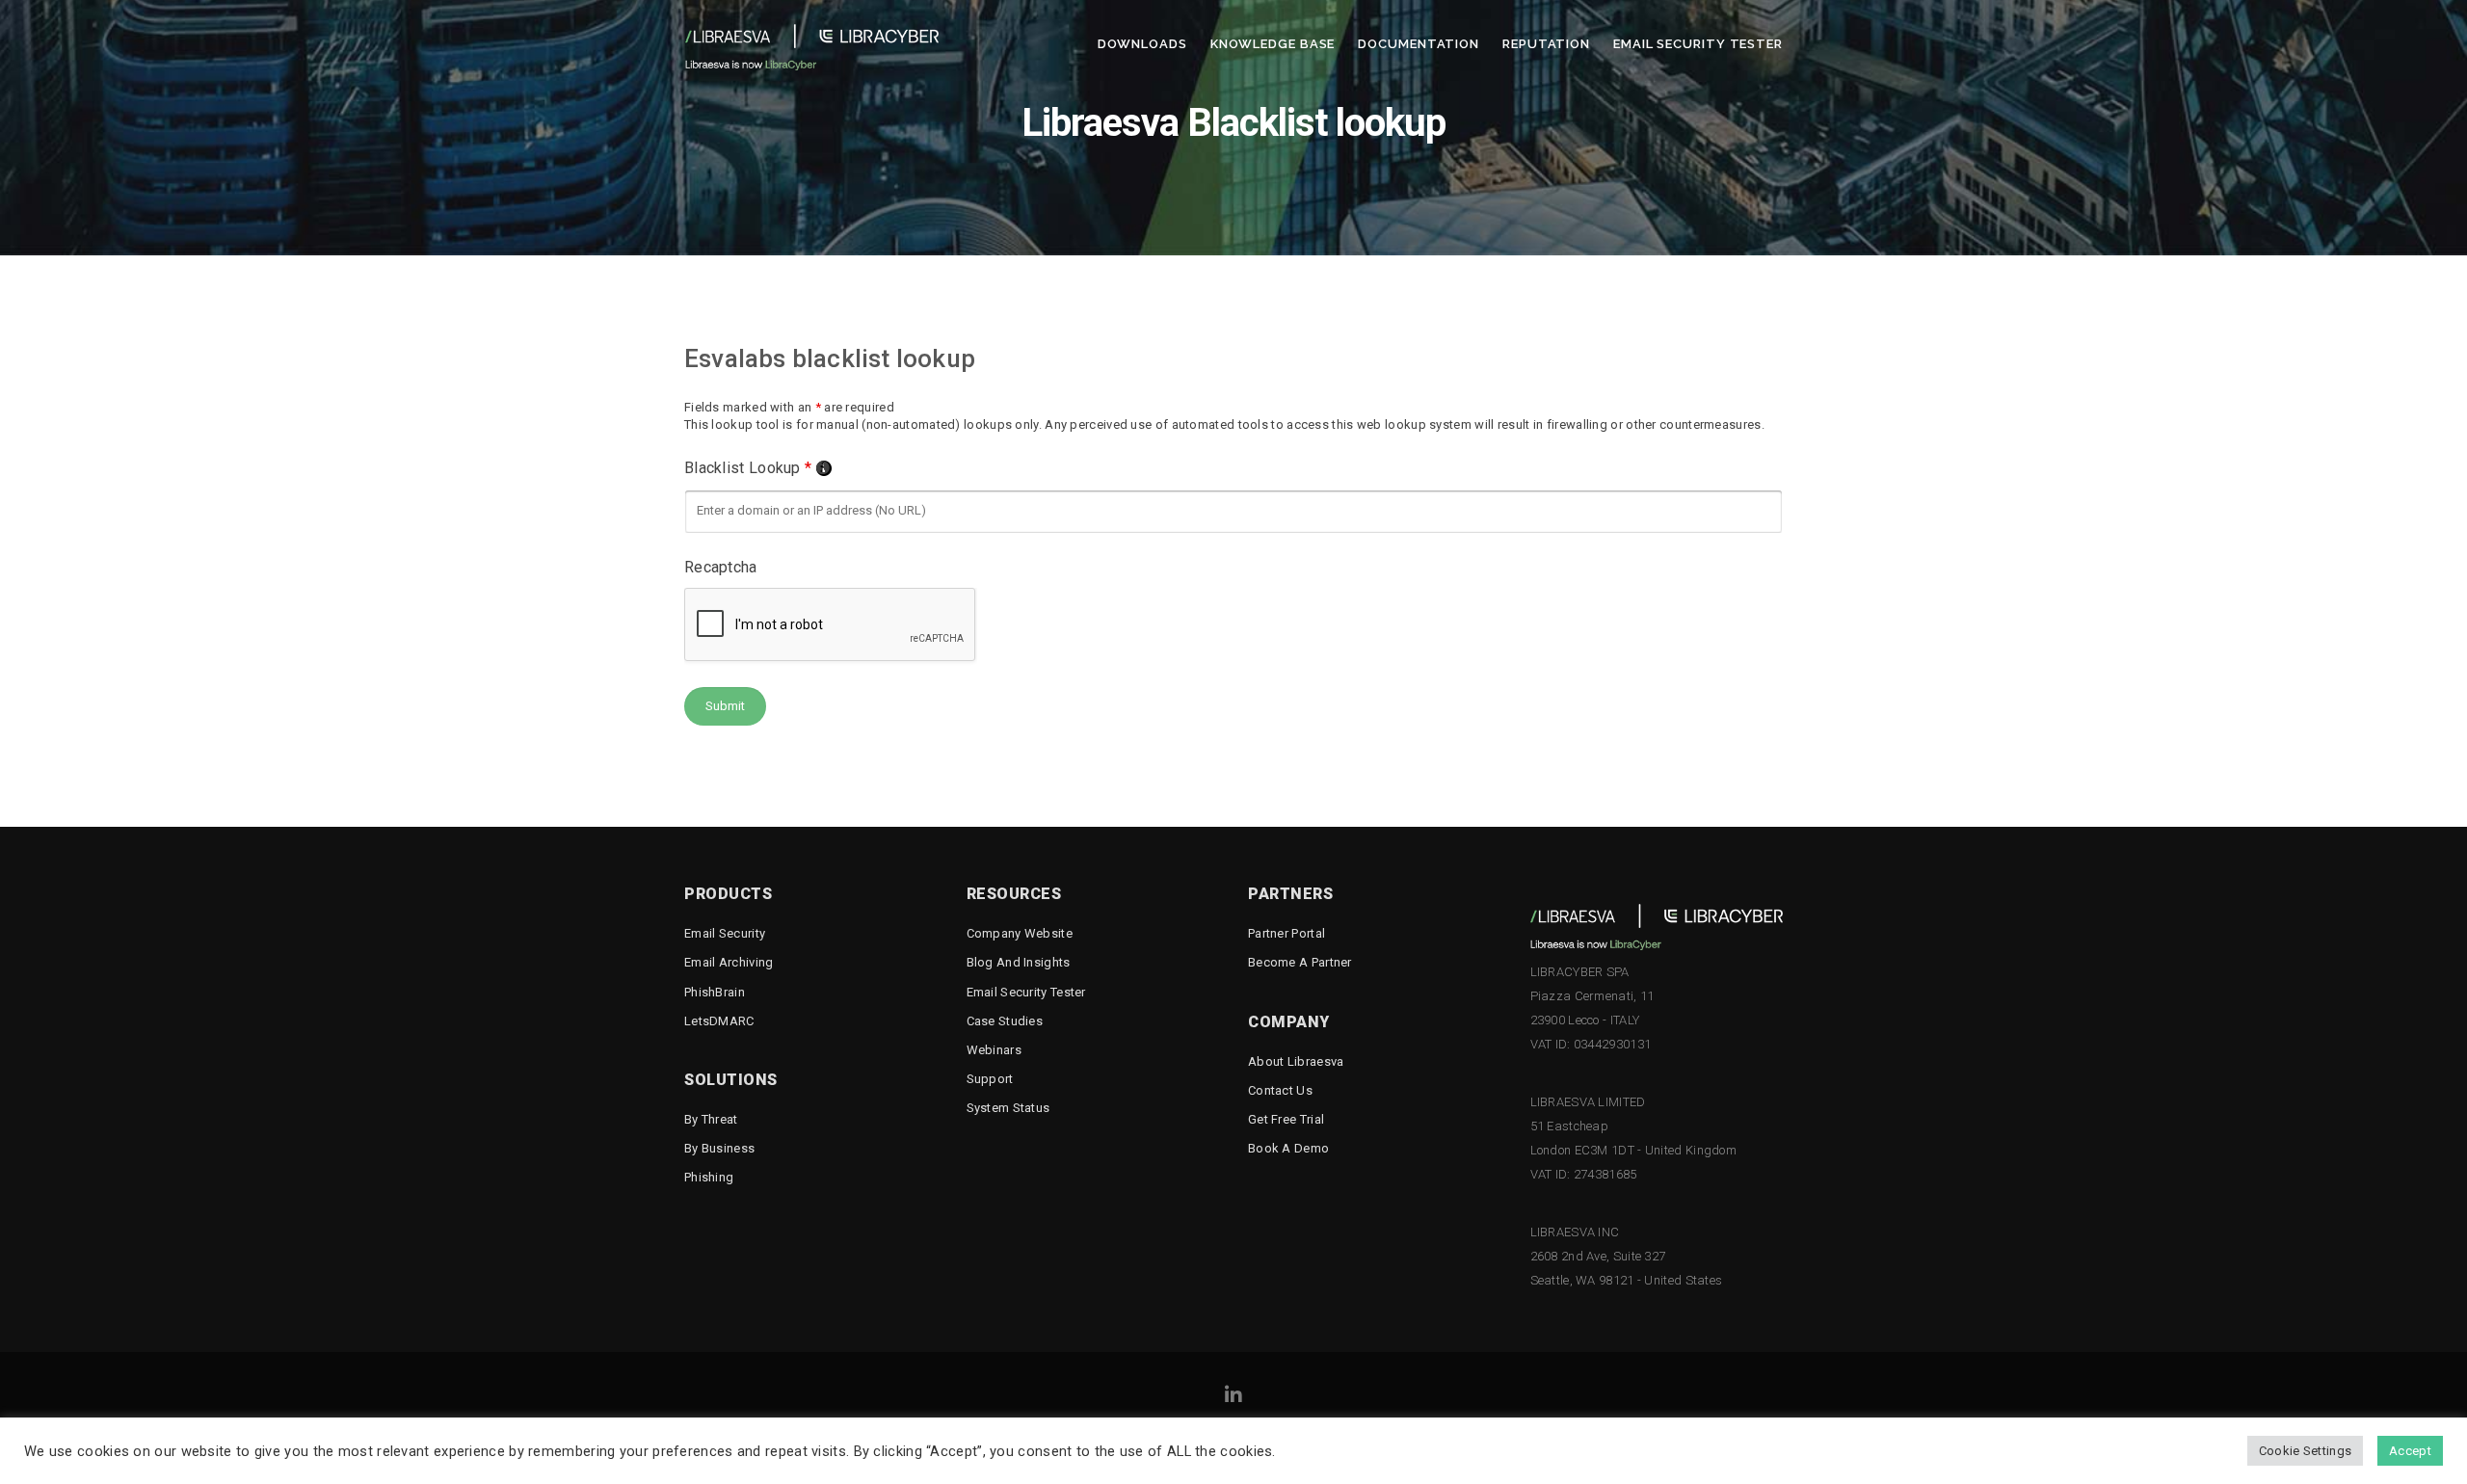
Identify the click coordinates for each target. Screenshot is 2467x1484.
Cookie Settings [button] (2306, 1451)
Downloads (1142, 44)
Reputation (1546, 44)
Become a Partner (1300, 962)
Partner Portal (1287, 933)
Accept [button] (2410, 1451)
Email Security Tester (1698, 44)
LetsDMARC (719, 1021)
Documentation (1419, 44)
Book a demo (1288, 1148)
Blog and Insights (1019, 962)
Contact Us (1280, 1090)
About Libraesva (1296, 1061)
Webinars (994, 1050)
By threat (711, 1119)
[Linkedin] (1233, 1398)
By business (719, 1148)
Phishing (709, 1177)
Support (990, 1079)
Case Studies (1005, 1021)
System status (1008, 1108)
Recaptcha (721, 567)
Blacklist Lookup (758, 468)
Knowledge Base (1273, 44)
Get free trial (1286, 1119)
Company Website (1020, 933)
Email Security (725, 933)
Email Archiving (729, 962)
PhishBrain (715, 992)
